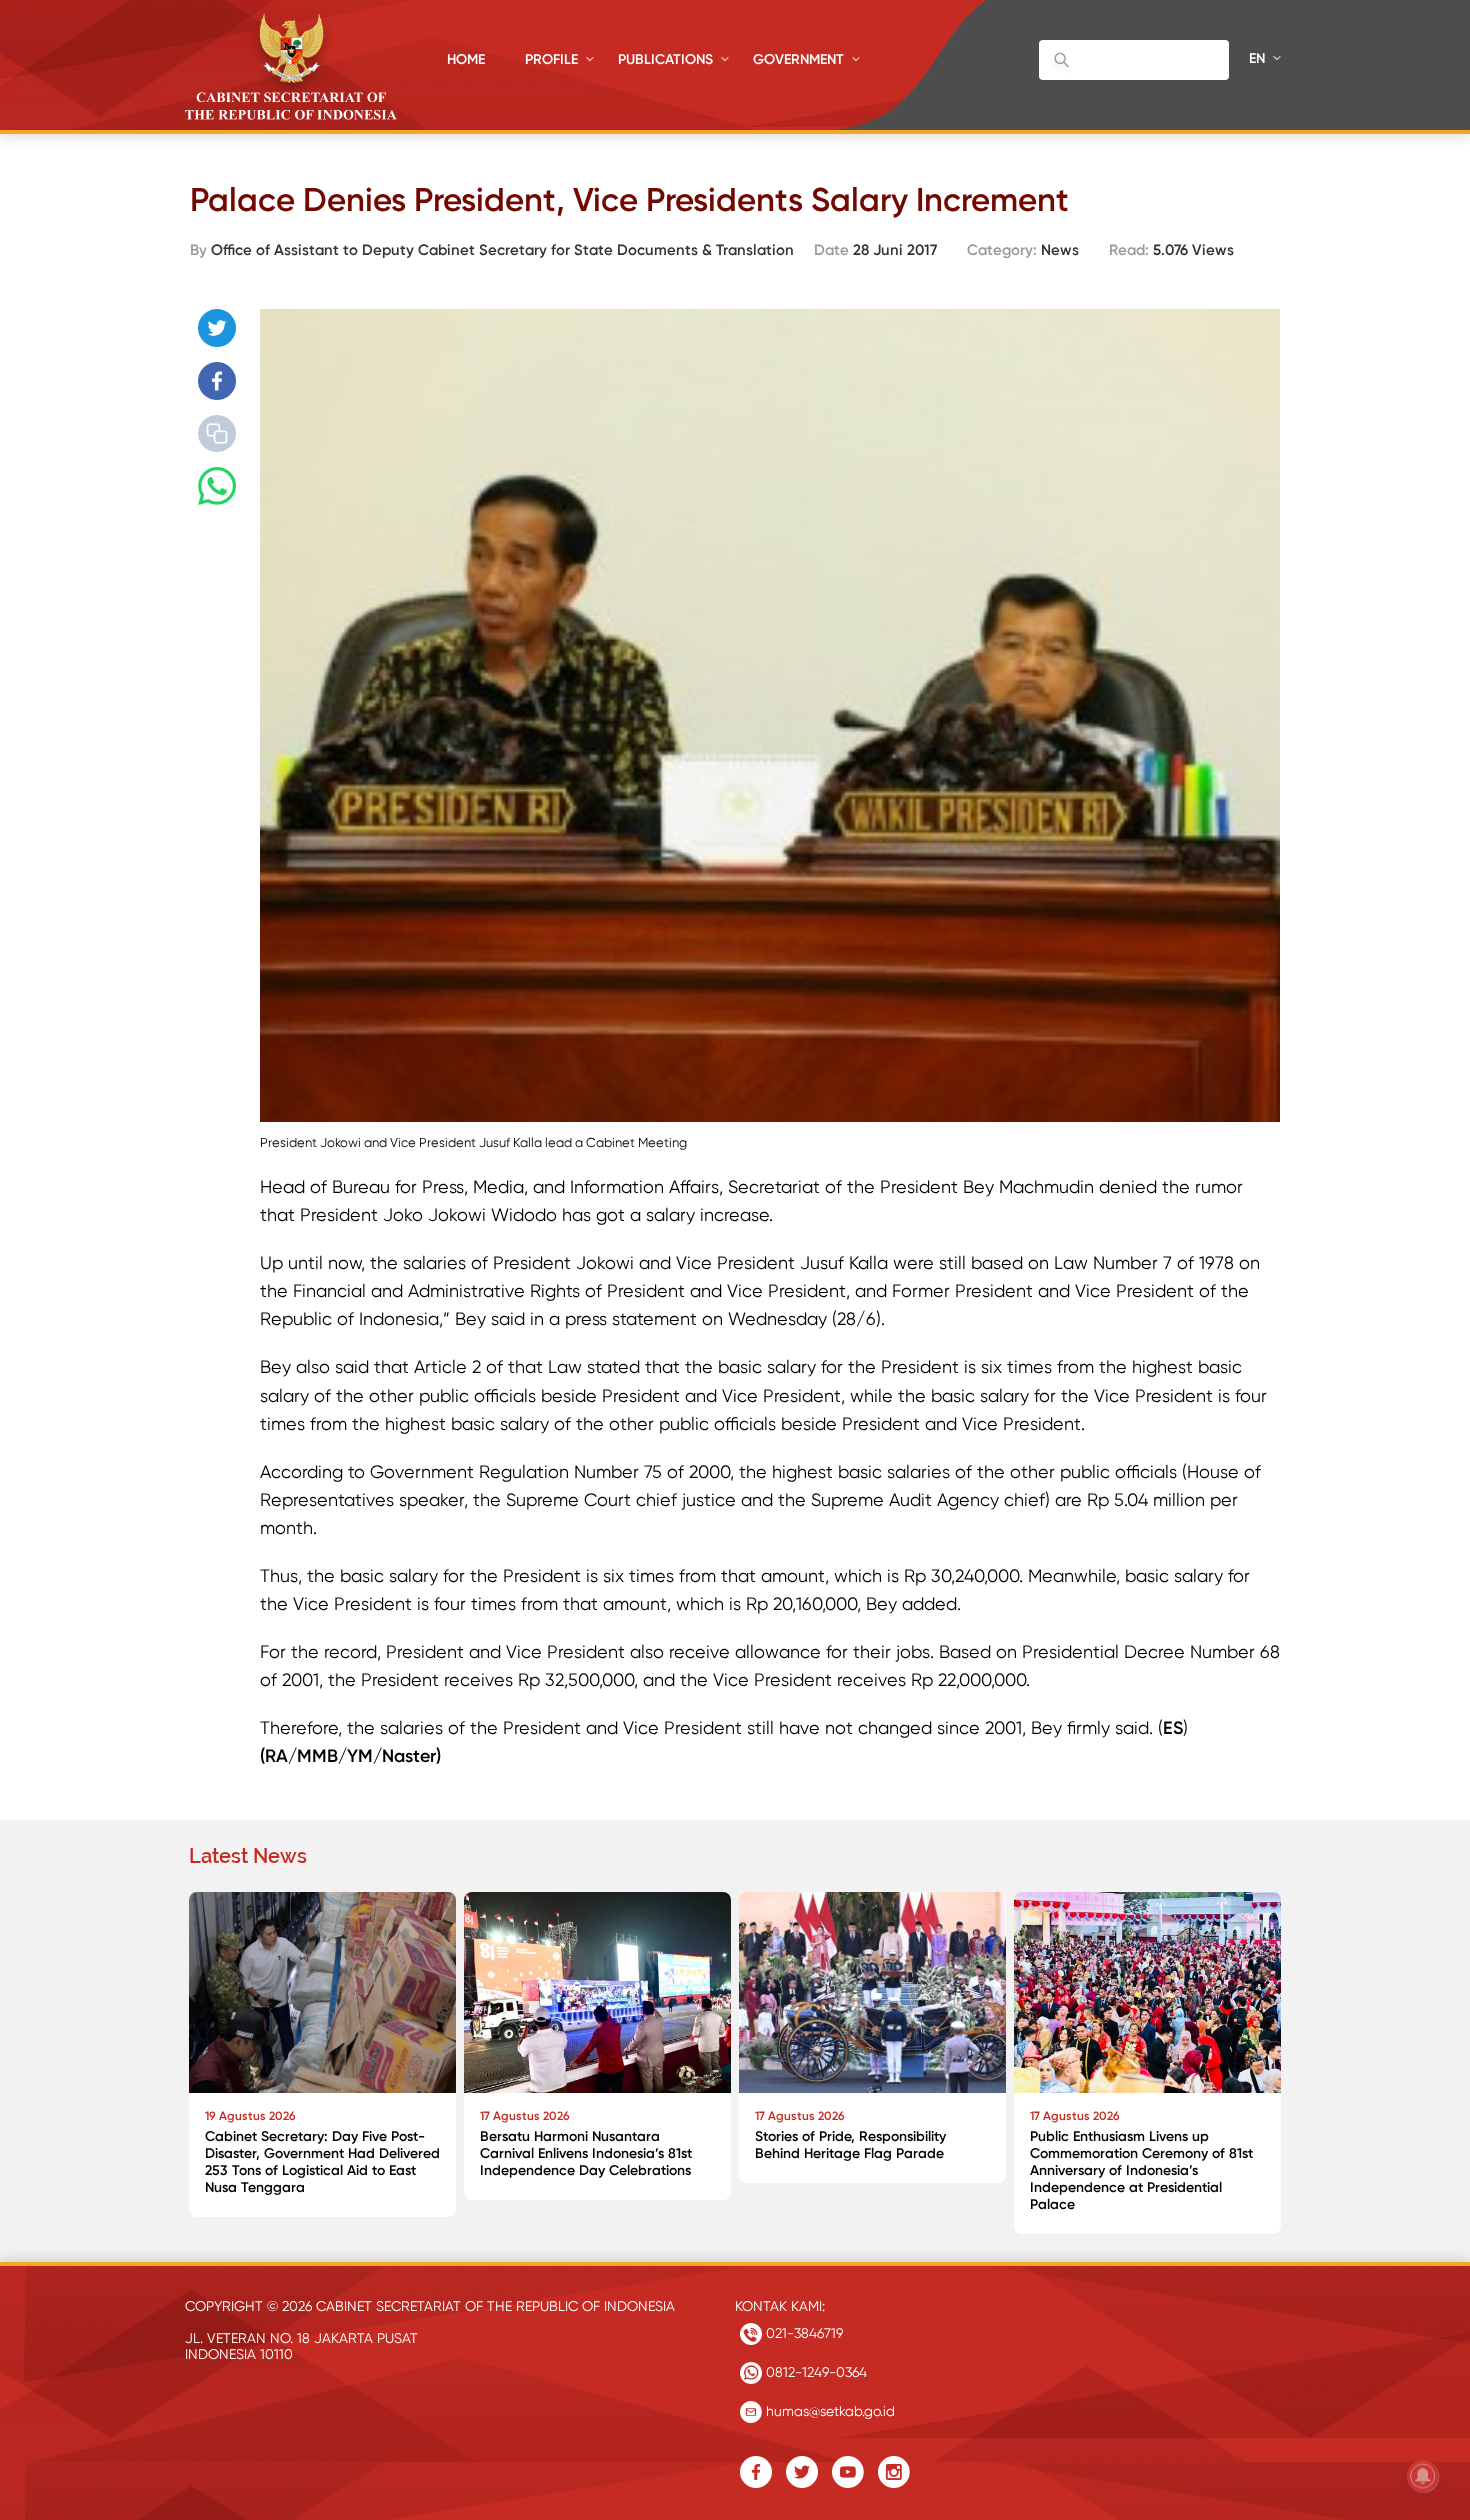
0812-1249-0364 (814, 2372)
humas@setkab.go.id (828, 2411)
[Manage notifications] (1423, 2476)
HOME (466, 59)
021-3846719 (802, 2333)
